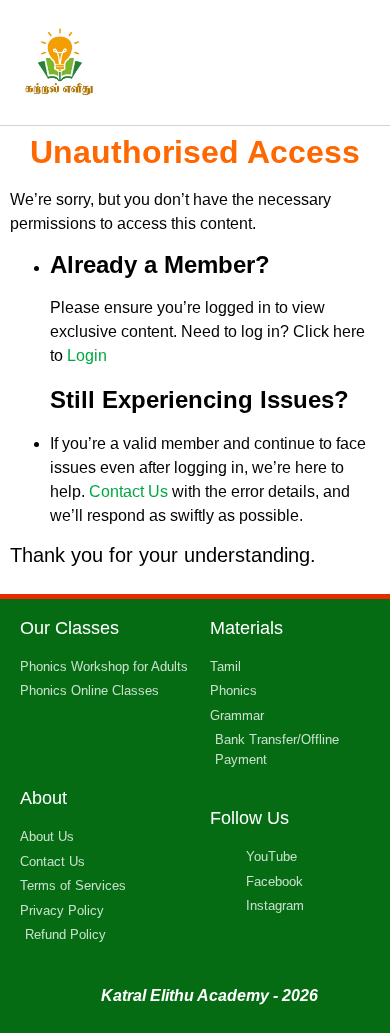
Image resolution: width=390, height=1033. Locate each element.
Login (87, 355)
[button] (351, 62)
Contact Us (128, 491)
